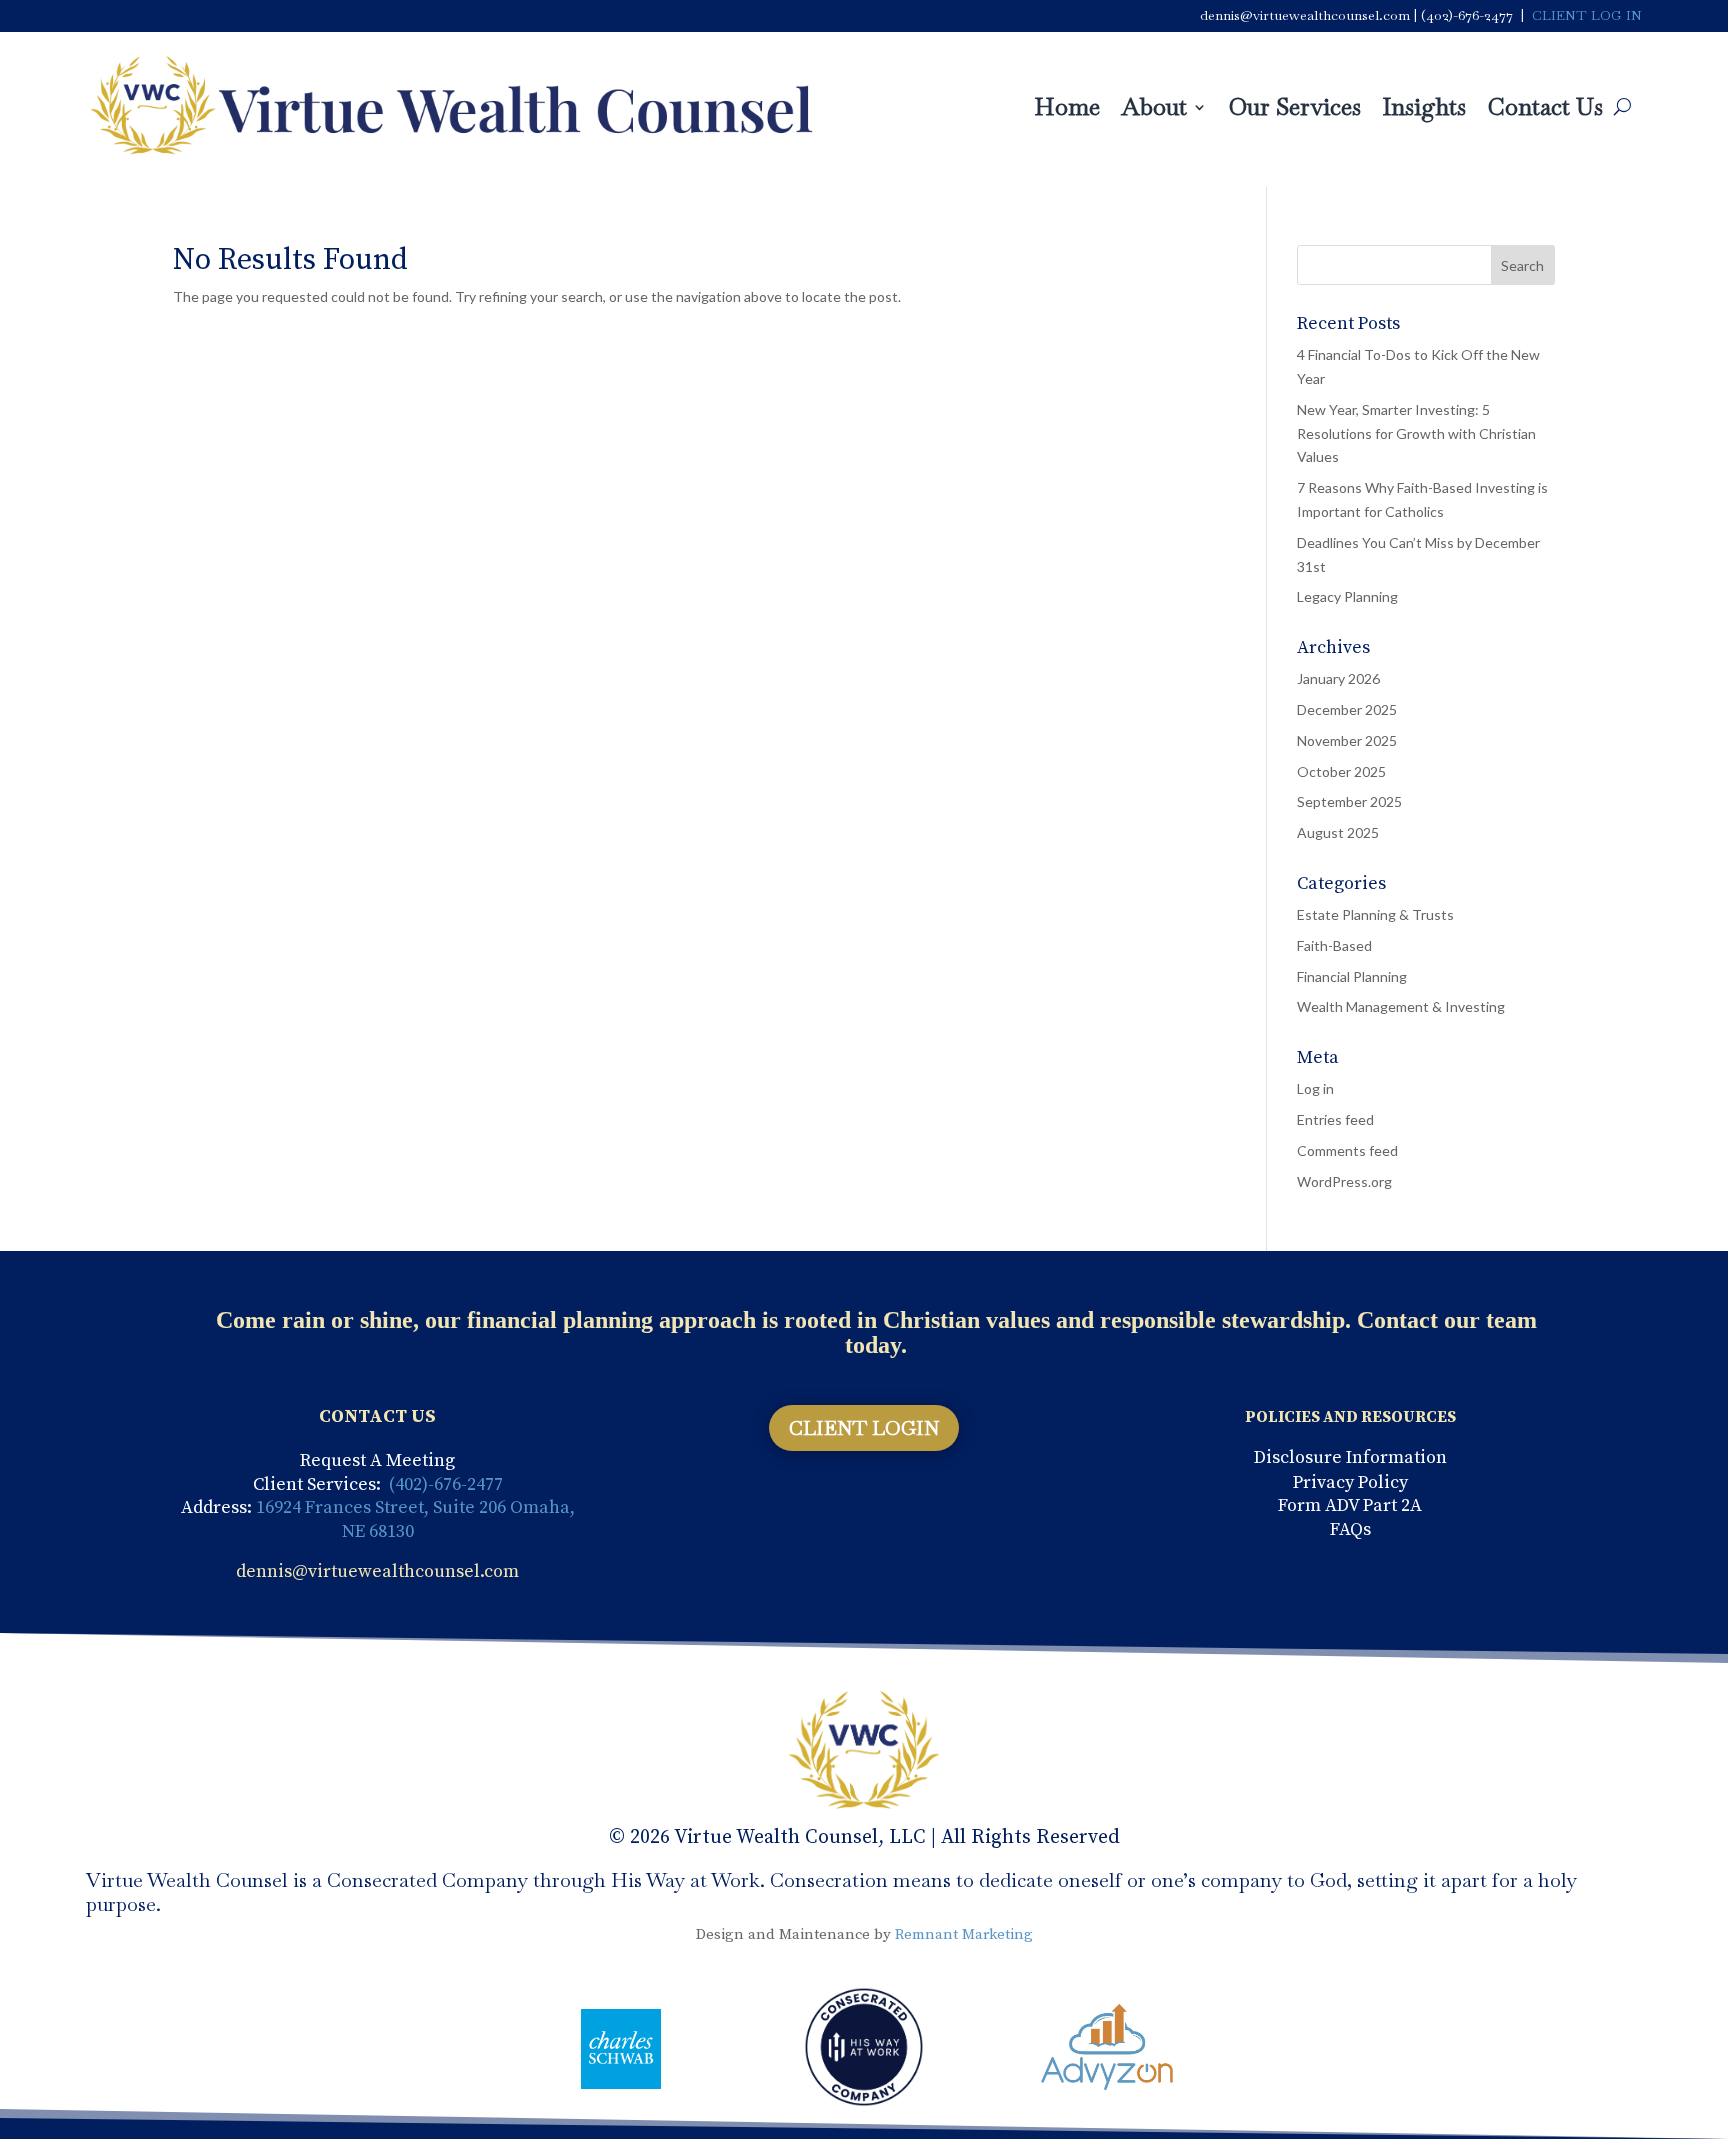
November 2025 (1347, 740)
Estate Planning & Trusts (1375, 914)
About (1154, 111)
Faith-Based (1334, 945)
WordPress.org (1344, 1181)
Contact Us (1545, 111)
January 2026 (1338, 678)
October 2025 (1341, 771)
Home (1067, 111)
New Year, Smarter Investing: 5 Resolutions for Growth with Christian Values (1416, 433)
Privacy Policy (1350, 1482)
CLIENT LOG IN (1587, 15)
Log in (1315, 1088)
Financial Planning (1352, 976)
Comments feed (1347, 1150)
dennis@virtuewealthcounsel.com (1305, 15)
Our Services (1295, 111)
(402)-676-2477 (446, 1484)
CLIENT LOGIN (864, 1428)
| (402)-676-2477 (1463, 15)
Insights (1424, 111)
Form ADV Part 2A (1350, 1505)
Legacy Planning (1347, 596)
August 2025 (1338, 832)
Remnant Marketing (964, 1934)
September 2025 (1349, 801)
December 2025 (1347, 709)
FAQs (1350, 1529)
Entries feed (1335, 1119)
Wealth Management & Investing (1401, 1006)
